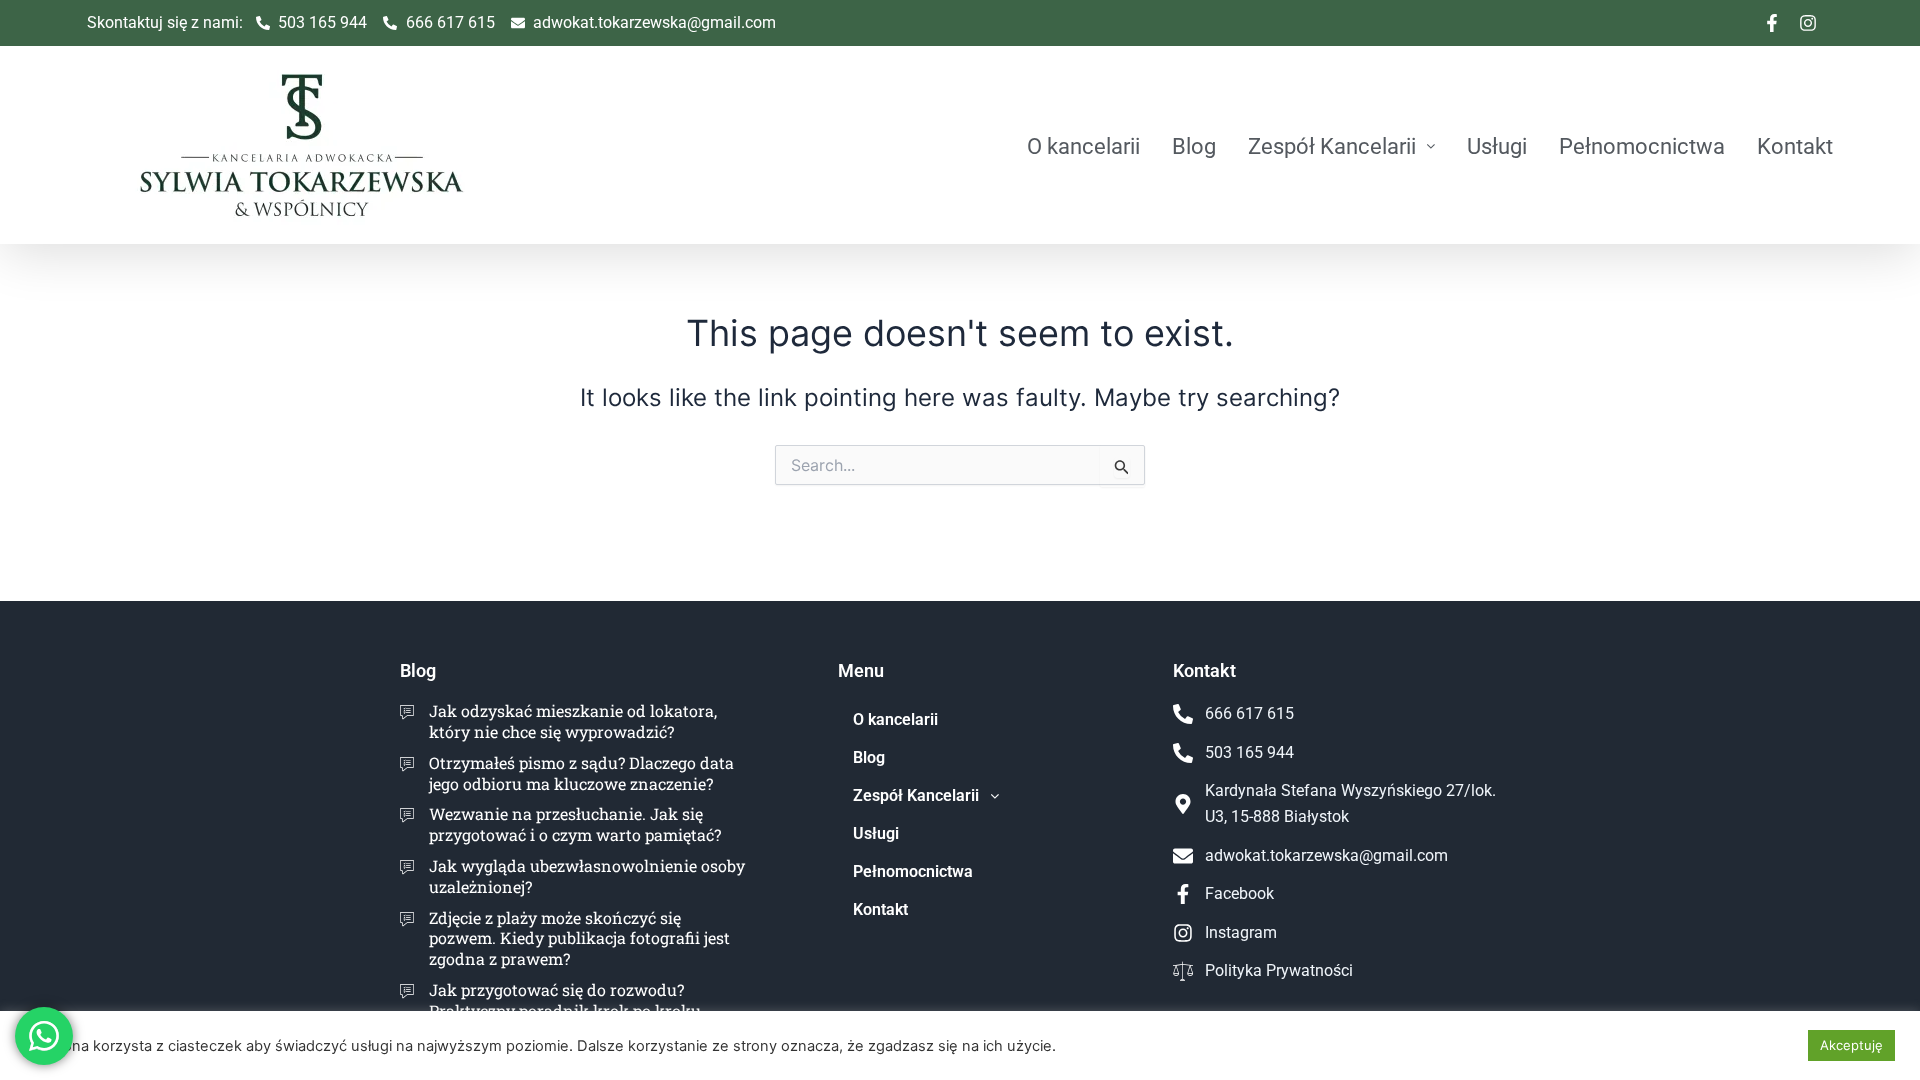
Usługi (1497, 146)
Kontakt (1795, 146)
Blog (1194, 146)
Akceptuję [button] (1851, 1045)
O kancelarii (1083, 146)
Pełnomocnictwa (1642, 146)
